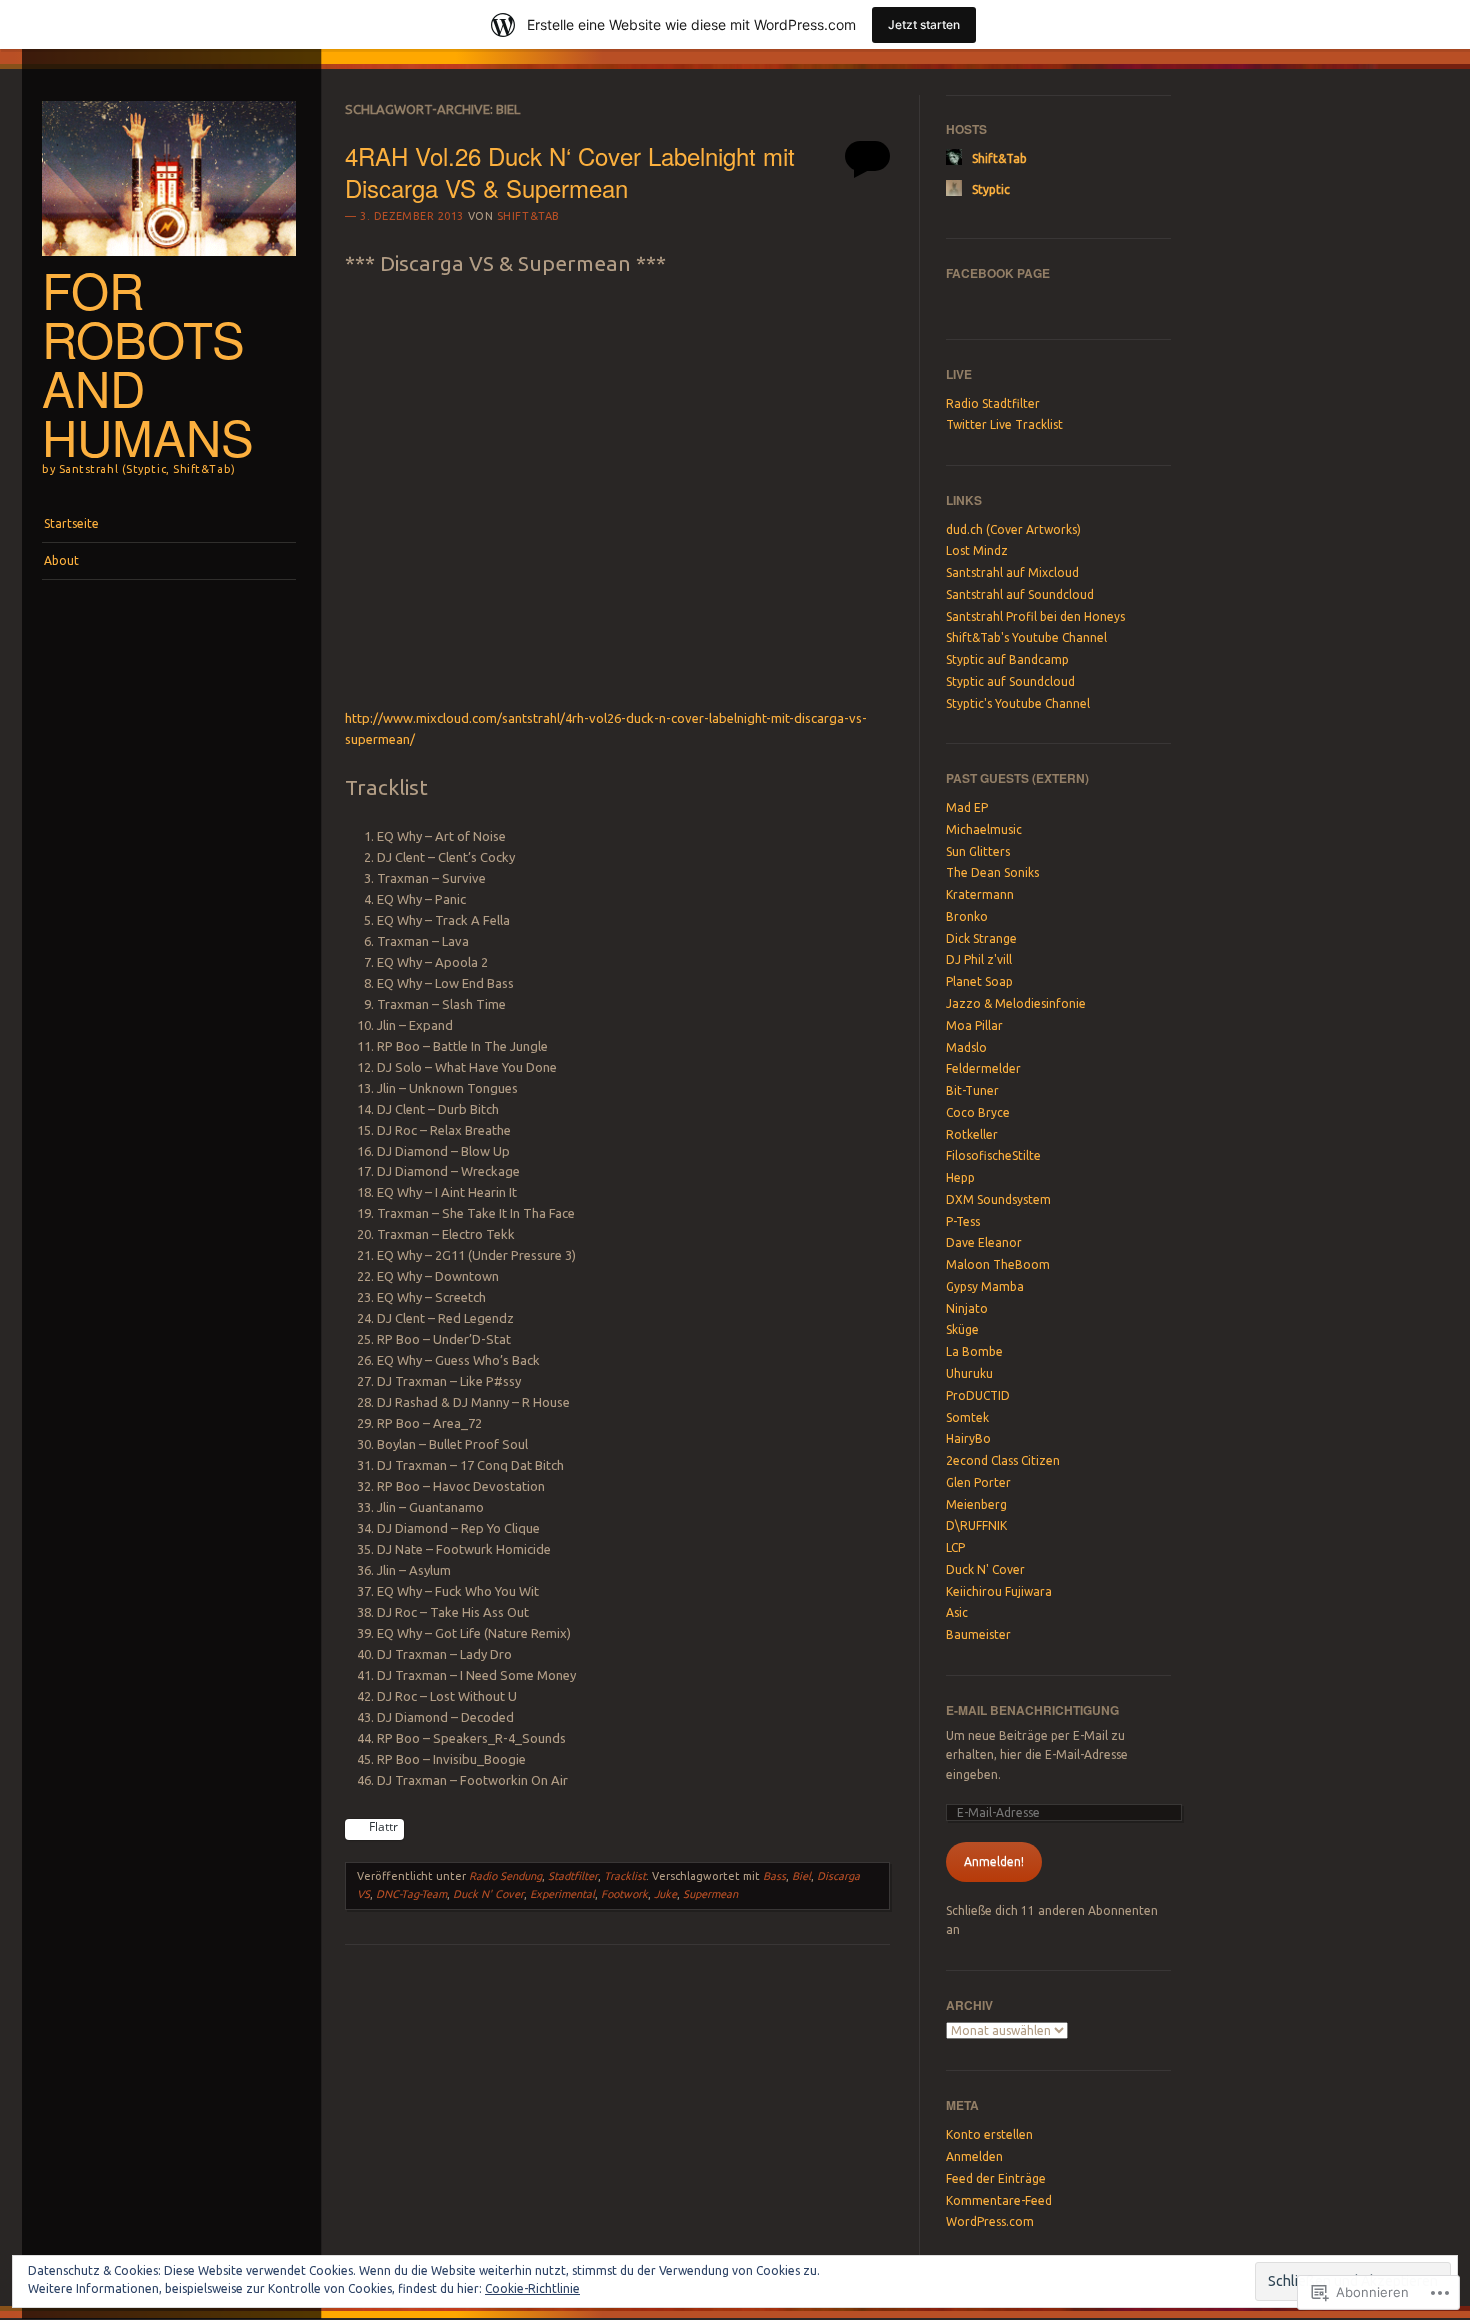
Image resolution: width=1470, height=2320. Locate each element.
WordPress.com (990, 2221)
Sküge (962, 1329)
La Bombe (974, 1351)
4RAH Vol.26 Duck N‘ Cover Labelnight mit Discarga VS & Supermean (570, 171)
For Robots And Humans (148, 362)
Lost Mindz (977, 550)
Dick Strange (981, 938)
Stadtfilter (573, 1876)
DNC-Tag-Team (411, 1894)
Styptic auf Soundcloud (1010, 681)
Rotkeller (972, 1134)
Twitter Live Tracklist (1004, 424)
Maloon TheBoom (998, 1264)
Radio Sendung (505, 1876)
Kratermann (980, 894)
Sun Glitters (978, 851)
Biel (801, 1876)
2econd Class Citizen (1003, 1460)
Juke (665, 1894)
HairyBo (968, 1438)
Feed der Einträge (996, 2178)
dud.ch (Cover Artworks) (1013, 529)
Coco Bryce (978, 1112)
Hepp (960, 1177)
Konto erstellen (989, 2134)
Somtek (967, 1417)
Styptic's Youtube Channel (1018, 703)
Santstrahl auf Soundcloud (1020, 594)
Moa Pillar (974, 1025)
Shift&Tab (528, 216)
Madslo (966, 1047)
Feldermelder (983, 1068)
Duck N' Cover (488, 1894)
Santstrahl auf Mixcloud (1012, 572)
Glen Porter (978, 1482)
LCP (955, 1547)
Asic (957, 1612)
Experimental (562, 1894)
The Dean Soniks (992, 872)
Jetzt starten (924, 24)
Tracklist (625, 1876)
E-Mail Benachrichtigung (1032, 1710)
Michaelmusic (984, 829)
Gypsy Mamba (985, 1286)
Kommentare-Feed (999, 2200)
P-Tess (963, 1221)
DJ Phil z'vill (979, 959)
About (61, 560)
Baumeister (978, 1634)
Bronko (967, 916)
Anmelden (974, 2156)
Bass (774, 1876)
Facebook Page (998, 273)
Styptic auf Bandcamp (1007, 659)
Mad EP (967, 807)
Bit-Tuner (972, 1090)
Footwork (624, 1894)
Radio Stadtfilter (993, 403)
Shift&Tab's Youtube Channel (1026, 637)
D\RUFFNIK (976, 1525)
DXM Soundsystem (998, 1199)
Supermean (710, 1894)
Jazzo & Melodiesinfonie (1016, 1003)
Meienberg (976, 1504)
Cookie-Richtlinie (532, 2288)
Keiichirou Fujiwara (999, 1591)
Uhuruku (969, 1373)
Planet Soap (979, 981)
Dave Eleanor (984, 1242)
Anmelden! (994, 1861)
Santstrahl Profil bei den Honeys (1035, 616)
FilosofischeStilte (993, 1155)
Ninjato (967, 1308)
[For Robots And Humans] (169, 261)
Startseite (71, 523)
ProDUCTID (978, 1395)
